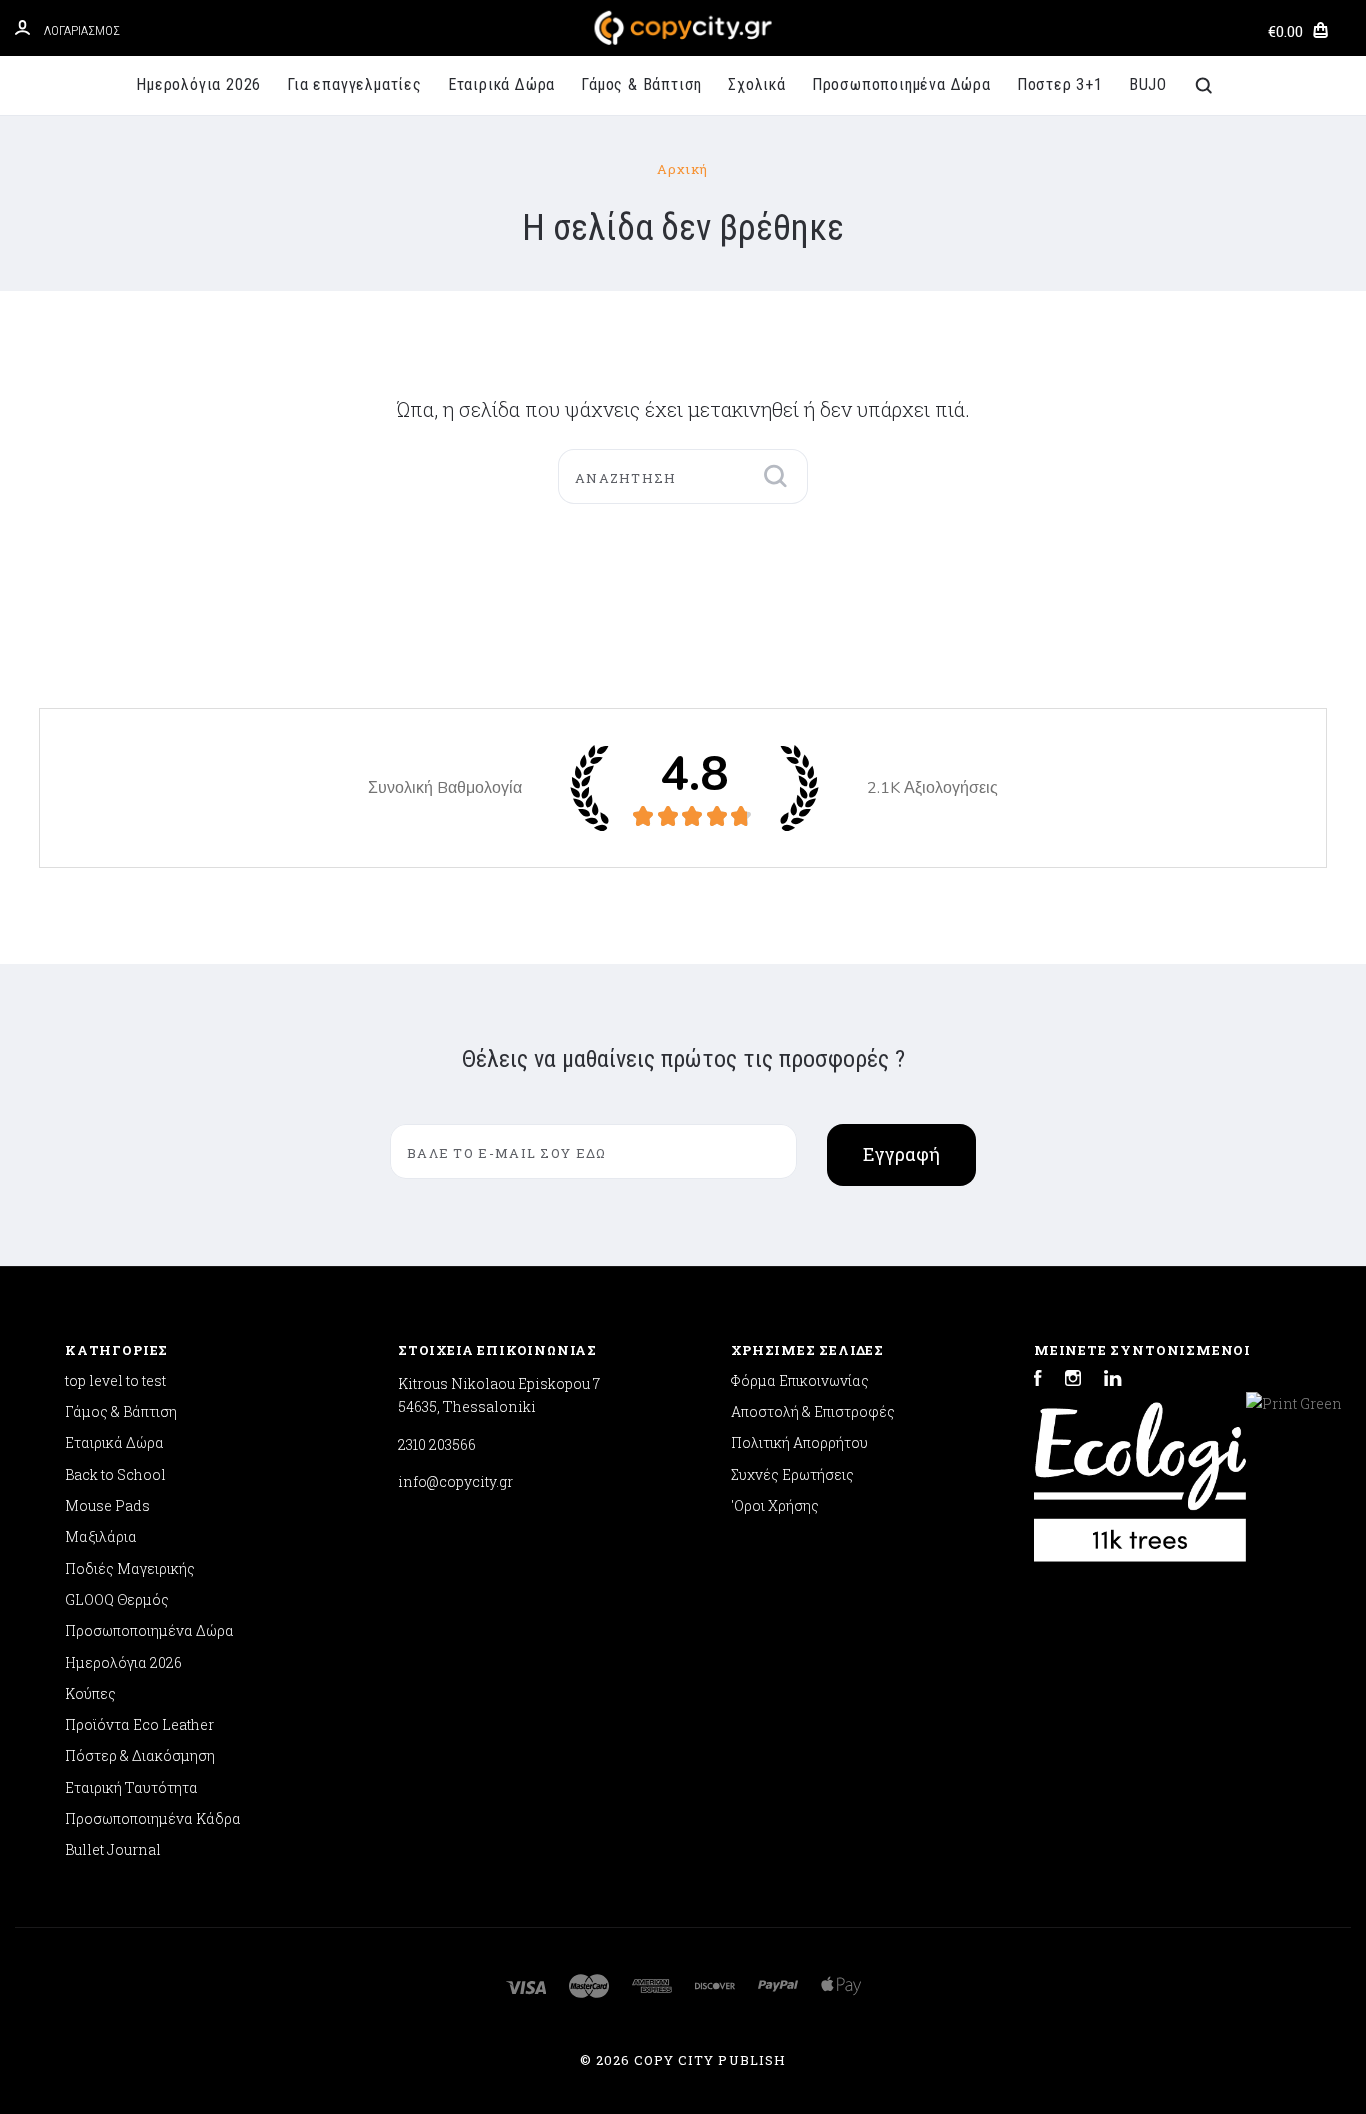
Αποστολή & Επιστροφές (813, 1411)
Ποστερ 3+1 (1060, 84)
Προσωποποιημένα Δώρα (901, 84)
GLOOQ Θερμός (117, 1599)
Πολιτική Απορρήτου (799, 1442)
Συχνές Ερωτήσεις (792, 1474)
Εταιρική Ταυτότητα (131, 1787)
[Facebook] (1038, 1380)
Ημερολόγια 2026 (198, 84)
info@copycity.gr (455, 1481)
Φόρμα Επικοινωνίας (800, 1380)
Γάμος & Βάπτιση (641, 84)
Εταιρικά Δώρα (501, 84)
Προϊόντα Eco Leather (139, 1724)
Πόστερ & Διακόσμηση (140, 1755)
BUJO (1148, 84)
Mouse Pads (107, 1505)
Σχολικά (757, 84)
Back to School (115, 1474)
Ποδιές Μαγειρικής (130, 1568)
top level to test (115, 1380)
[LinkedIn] (1113, 1380)
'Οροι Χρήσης (775, 1505)
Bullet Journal (113, 1849)
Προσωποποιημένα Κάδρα (153, 1818)
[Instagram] (1073, 1380)
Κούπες (90, 1693)
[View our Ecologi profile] (1140, 1472)
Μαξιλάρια (101, 1536)
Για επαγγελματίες (354, 84)
